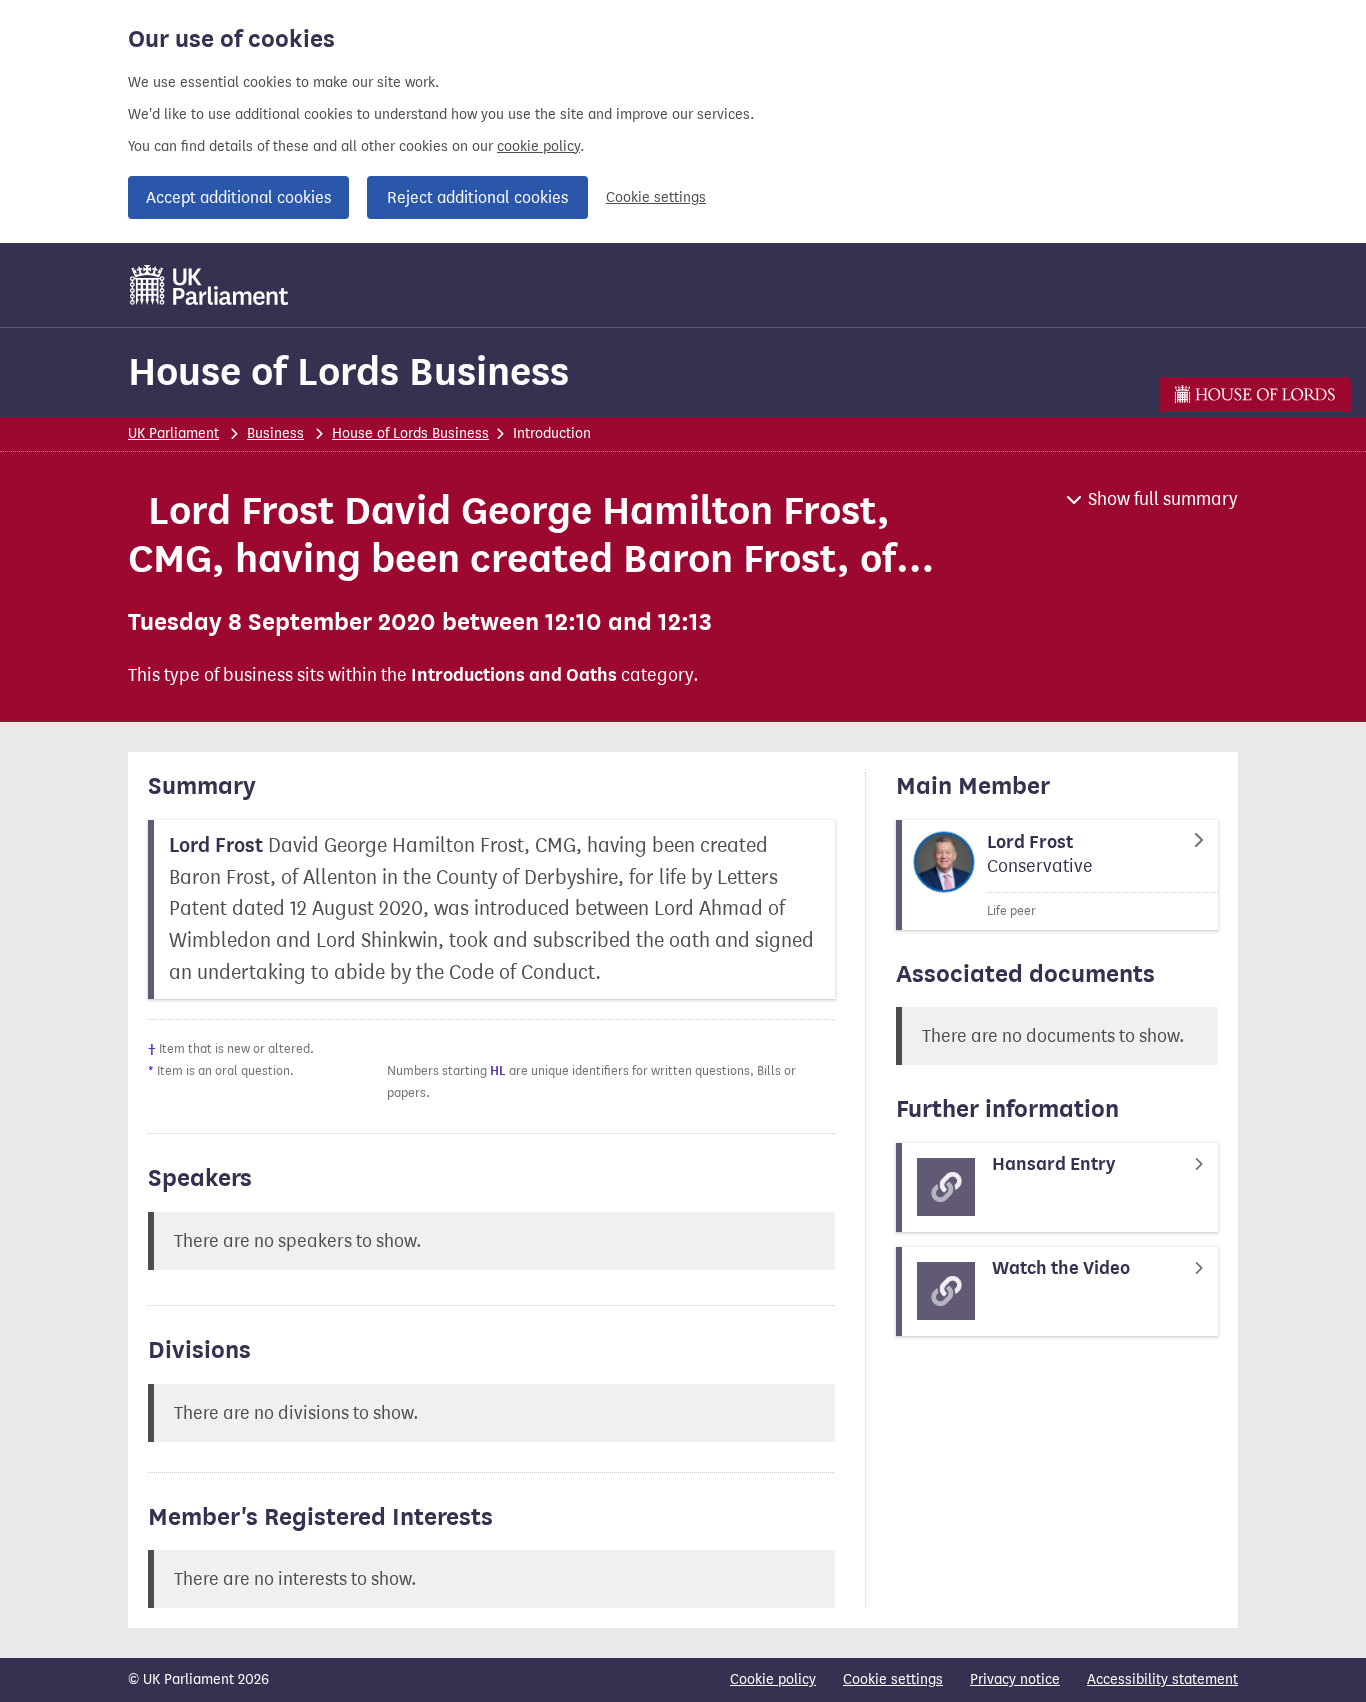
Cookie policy (773, 1679)
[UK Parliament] (209, 285)
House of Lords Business (348, 371)
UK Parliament (173, 433)
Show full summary (1163, 499)
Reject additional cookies (477, 197)
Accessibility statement (1162, 1679)
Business (275, 433)
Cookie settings (656, 197)
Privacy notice (1015, 1679)
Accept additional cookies (238, 197)
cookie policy (538, 146)
